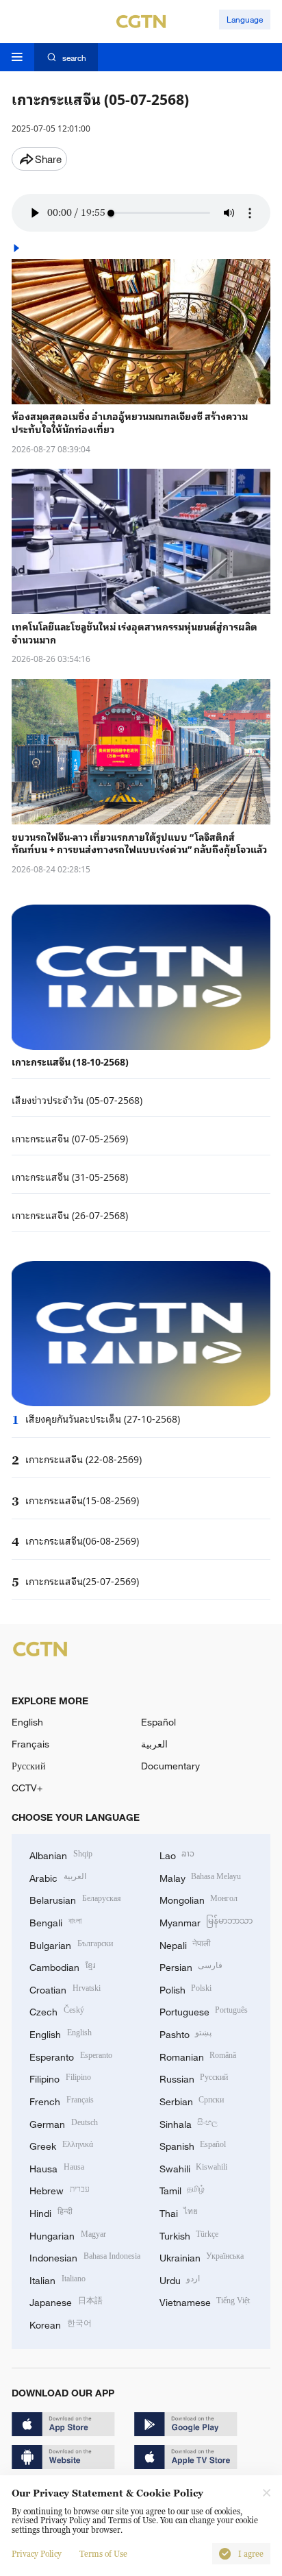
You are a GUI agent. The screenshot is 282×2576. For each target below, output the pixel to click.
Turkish (189, 2234)
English (27, 1722)
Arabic (58, 1877)
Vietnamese (205, 2301)
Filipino (60, 2077)
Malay (201, 1877)
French (62, 2100)
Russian (194, 2077)
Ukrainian (202, 2256)
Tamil (182, 2189)
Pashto (186, 2033)
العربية (154, 1744)
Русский (29, 1766)
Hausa (57, 2167)
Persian (191, 1966)
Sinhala (189, 2123)
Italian (57, 2279)
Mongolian (199, 1899)
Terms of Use (103, 2554)
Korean (61, 2323)
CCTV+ (27, 1788)
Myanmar (206, 1921)
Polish (186, 1988)
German (64, 2123)
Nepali (185, 1944)
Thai (179, 2212)
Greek (61, 2145)
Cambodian (62, 1966)
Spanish (193, 2145)
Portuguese (204, 2010)
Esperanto (71, 2056)
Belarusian (75, 1899)
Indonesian (85, 2256)
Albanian (61, 1854)
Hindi (51, 2212)
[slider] (111, 213)
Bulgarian (71, 1944)
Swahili (194, 2167)
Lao (177, 1854)
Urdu (180, 2279)
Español (158, 1722)
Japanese (66, 2301)
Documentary (170, 1766)
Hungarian (68, 2234)
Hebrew (60, 2189)
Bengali (55, 1921)
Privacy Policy (37, 2554)
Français (30, 1744)
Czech (57, 2010)
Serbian (192, 2100)
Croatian (65, 1988)
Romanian (198, 2056)
